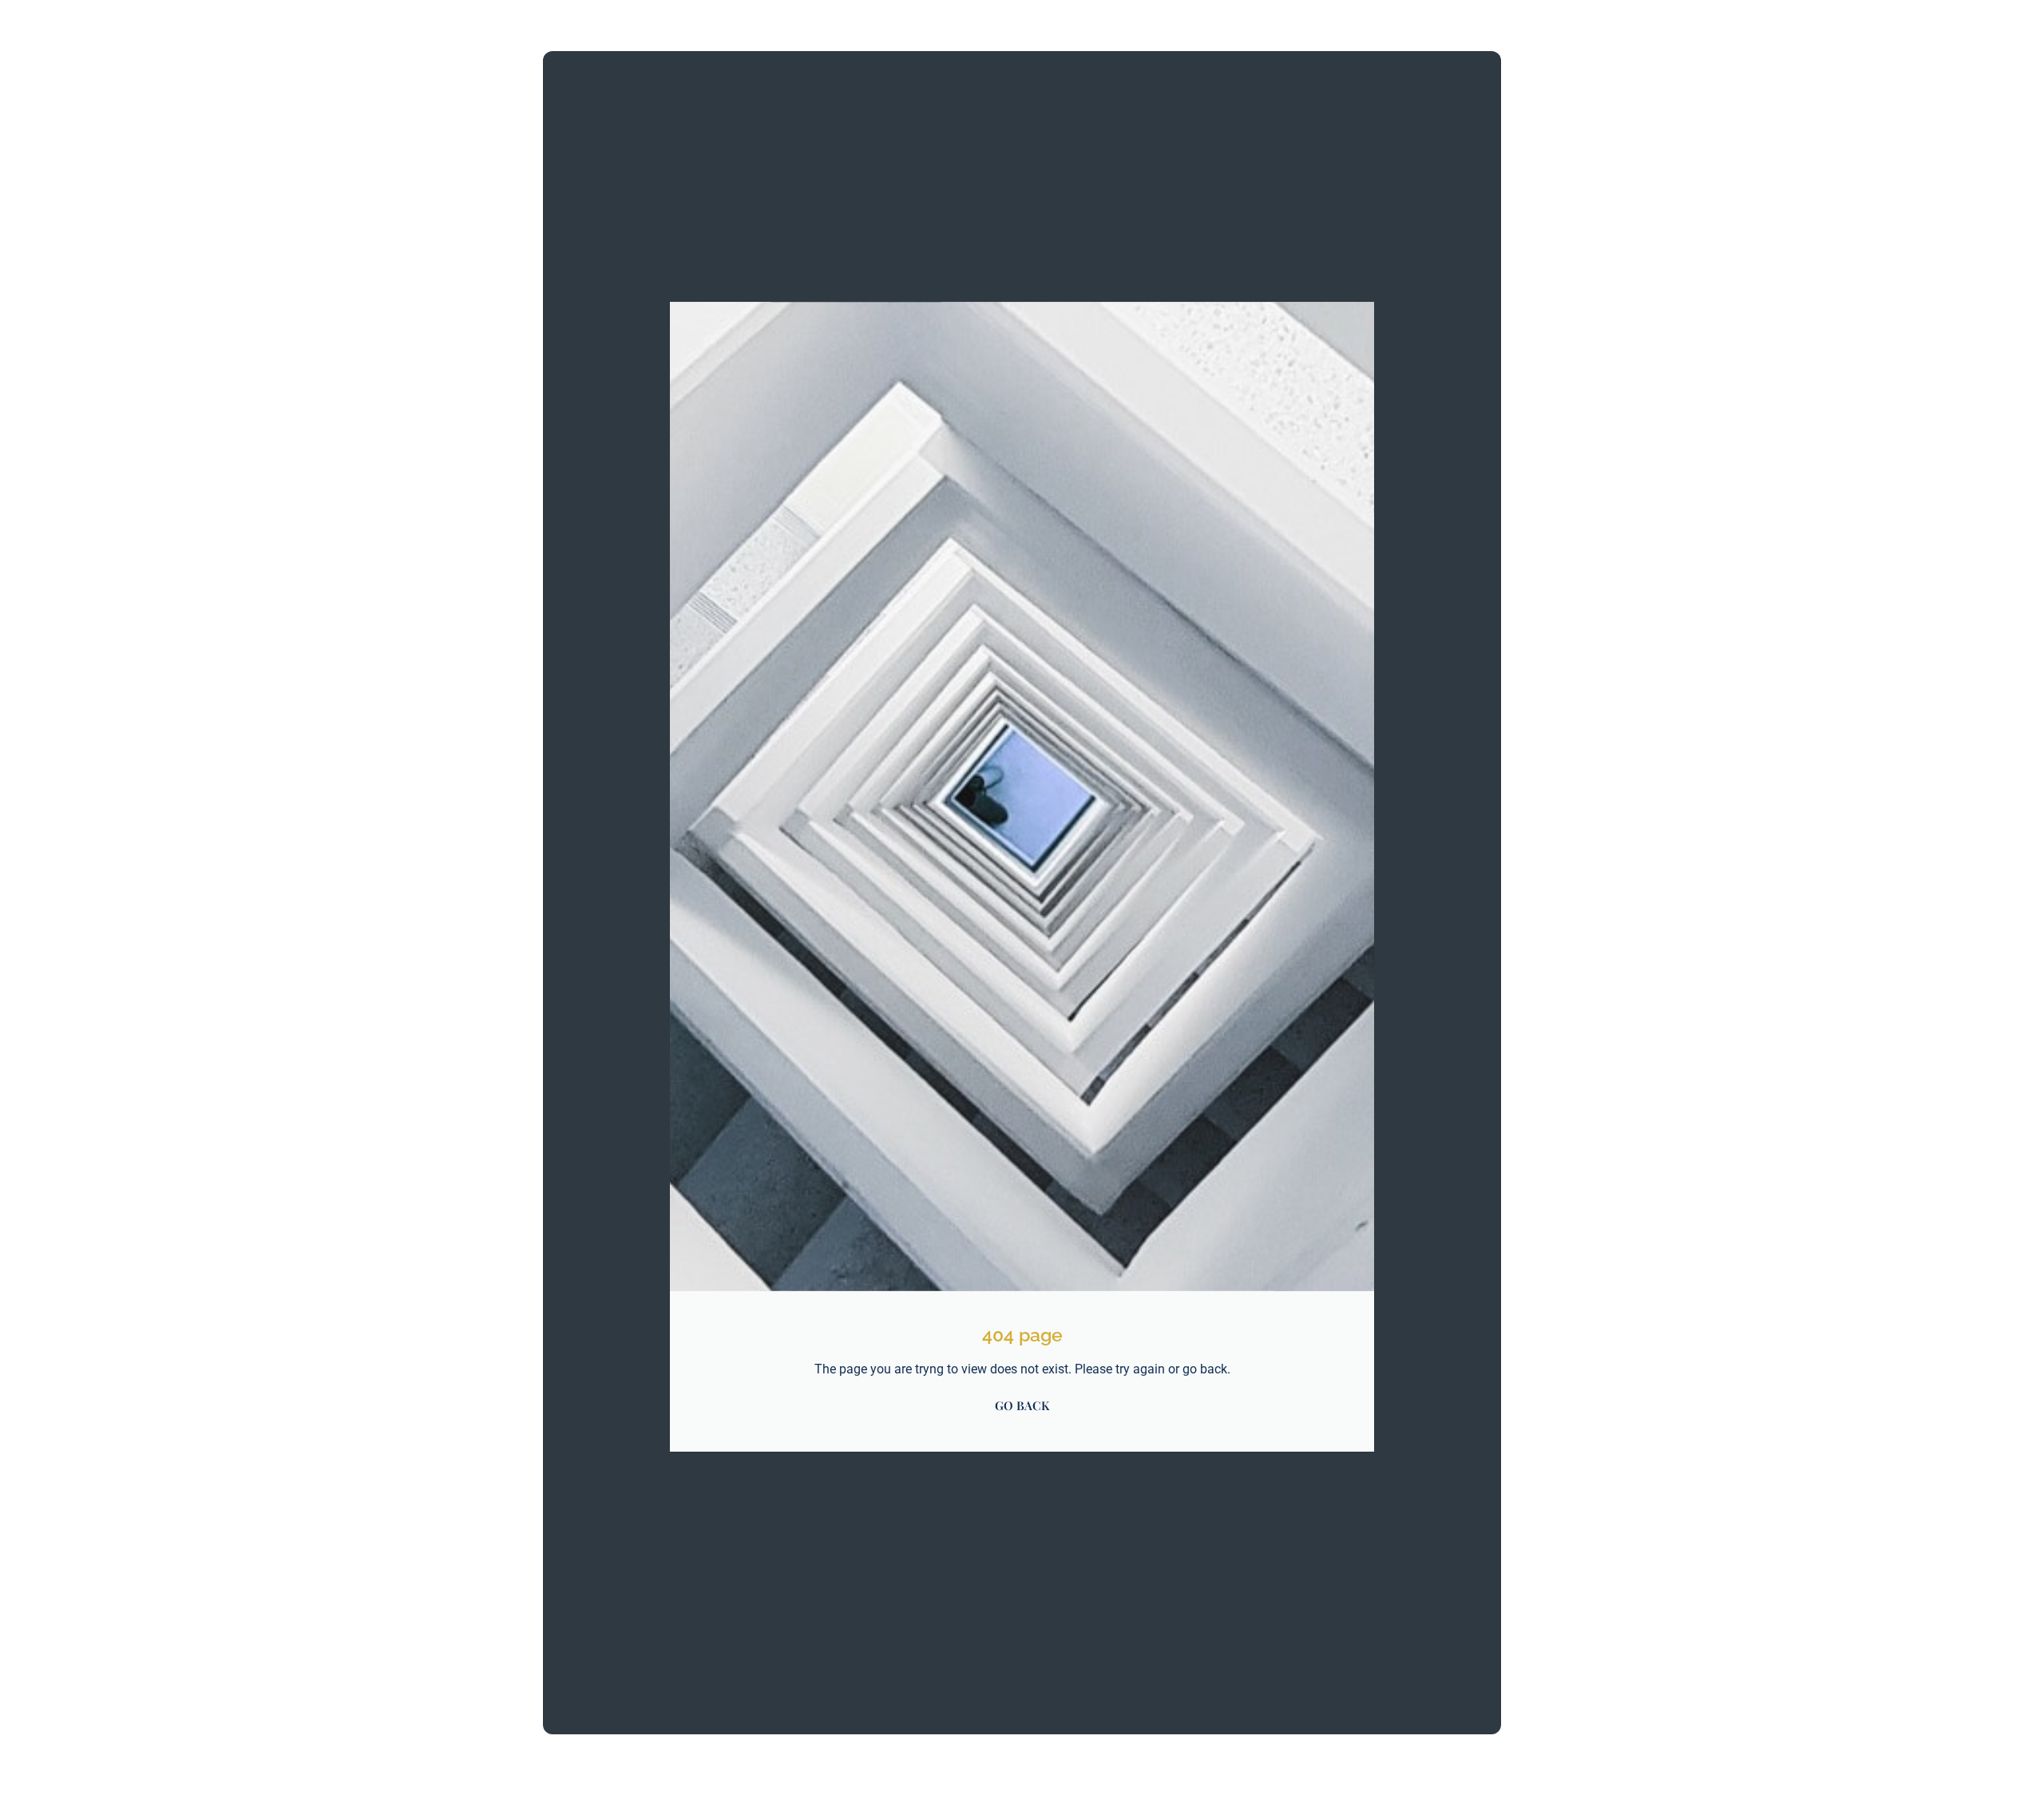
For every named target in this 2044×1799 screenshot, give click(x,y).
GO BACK (1022, 1405)
